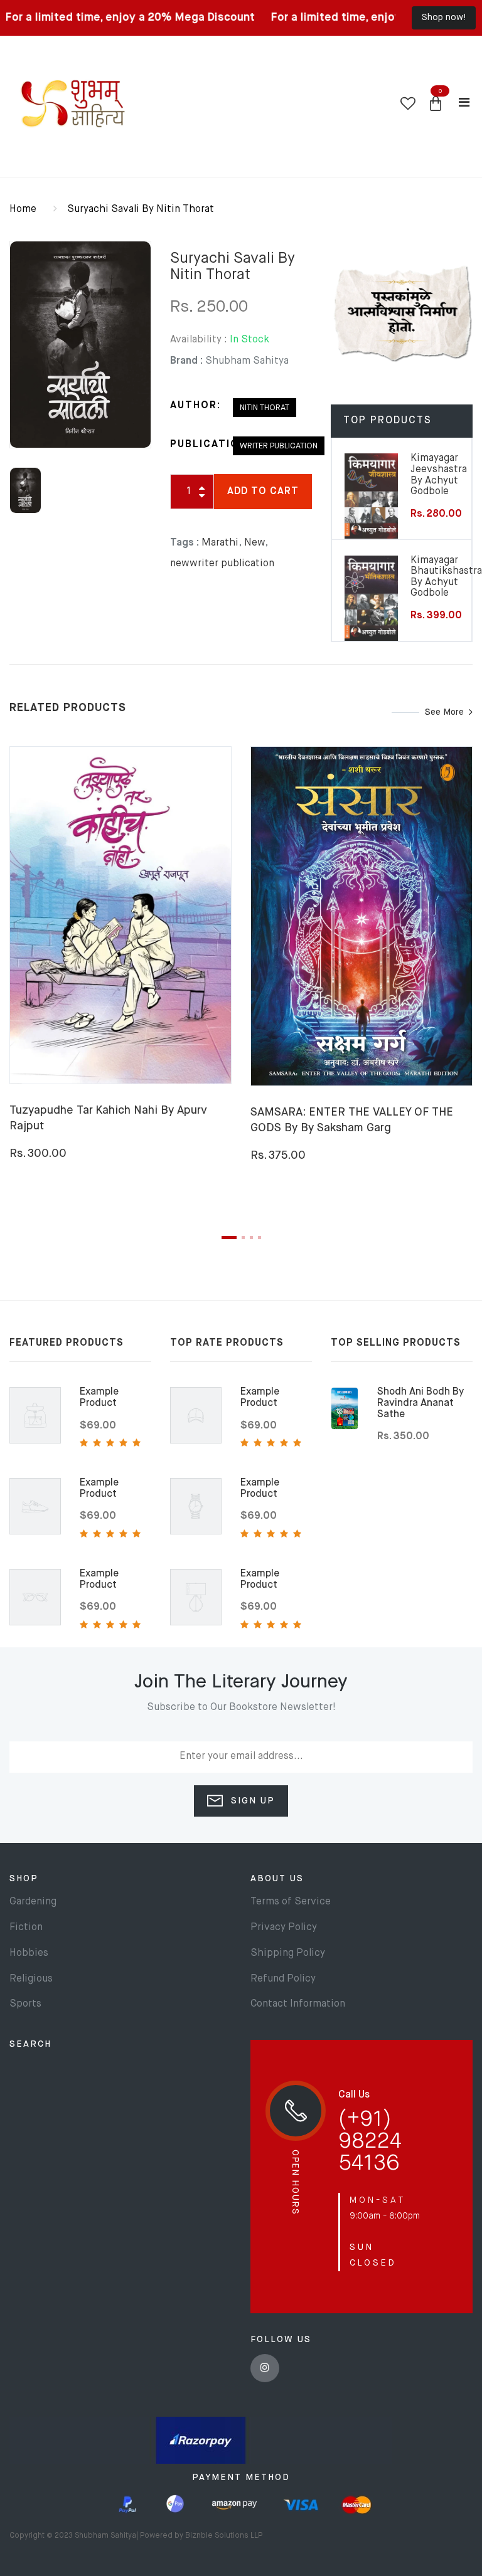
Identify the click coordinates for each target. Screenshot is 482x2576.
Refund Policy (283, 1979)
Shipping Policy (288, 1953)
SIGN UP (251, 1801)
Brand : (186, 361)
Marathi (220, 543)
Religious (31, 1979)
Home (23, 209)
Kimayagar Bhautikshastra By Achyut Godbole (446, 577)
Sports (25, 2004)
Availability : (199, 340)
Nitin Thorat (265, 408)
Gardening (33, 1902)
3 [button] (251, 1238)
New (254, 543)
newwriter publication (222, 564)
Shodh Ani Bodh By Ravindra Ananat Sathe (420, 1403)
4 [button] (260, 1238)
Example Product (99, 1398)
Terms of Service (291, 1902)
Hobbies (29, 1953)
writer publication (279, 446)
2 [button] (243, 1238)
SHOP (24, 1879)
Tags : (185, 543)
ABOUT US (277, 1879)
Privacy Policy (284, 1928)
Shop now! (444, 18)
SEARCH (30, 2044)
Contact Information (298, 2004)
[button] (436, 104)
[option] (80, 345)
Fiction (26, 1928)
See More (444, 712)
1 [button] (229, 1238)
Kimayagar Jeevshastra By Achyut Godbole (439, 475)
